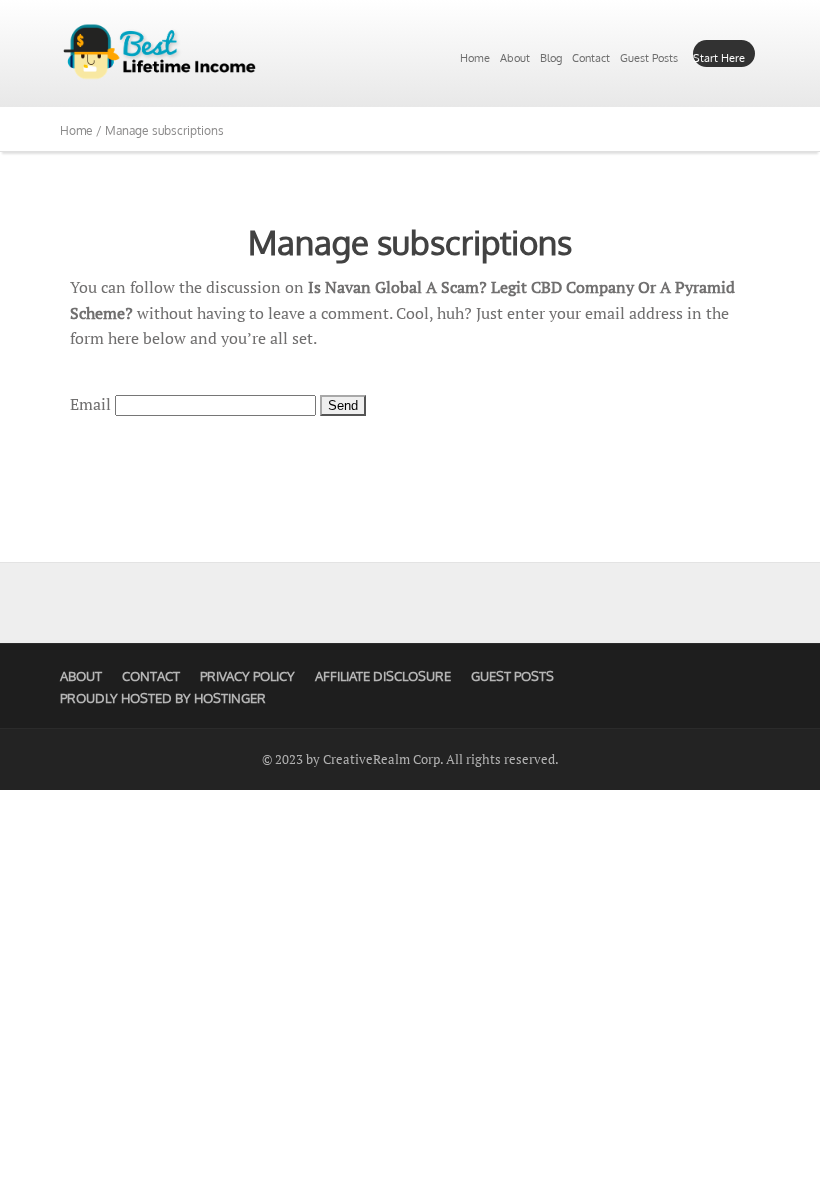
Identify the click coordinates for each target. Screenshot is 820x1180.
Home (475, 58)
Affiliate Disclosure (383, 676)
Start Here (719, 58)
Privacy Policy (247, 676)
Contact (591, 58)
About (515, 58)
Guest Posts (649, 58)
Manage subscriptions (410, 242)
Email (90, 404)
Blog (551, 58)
